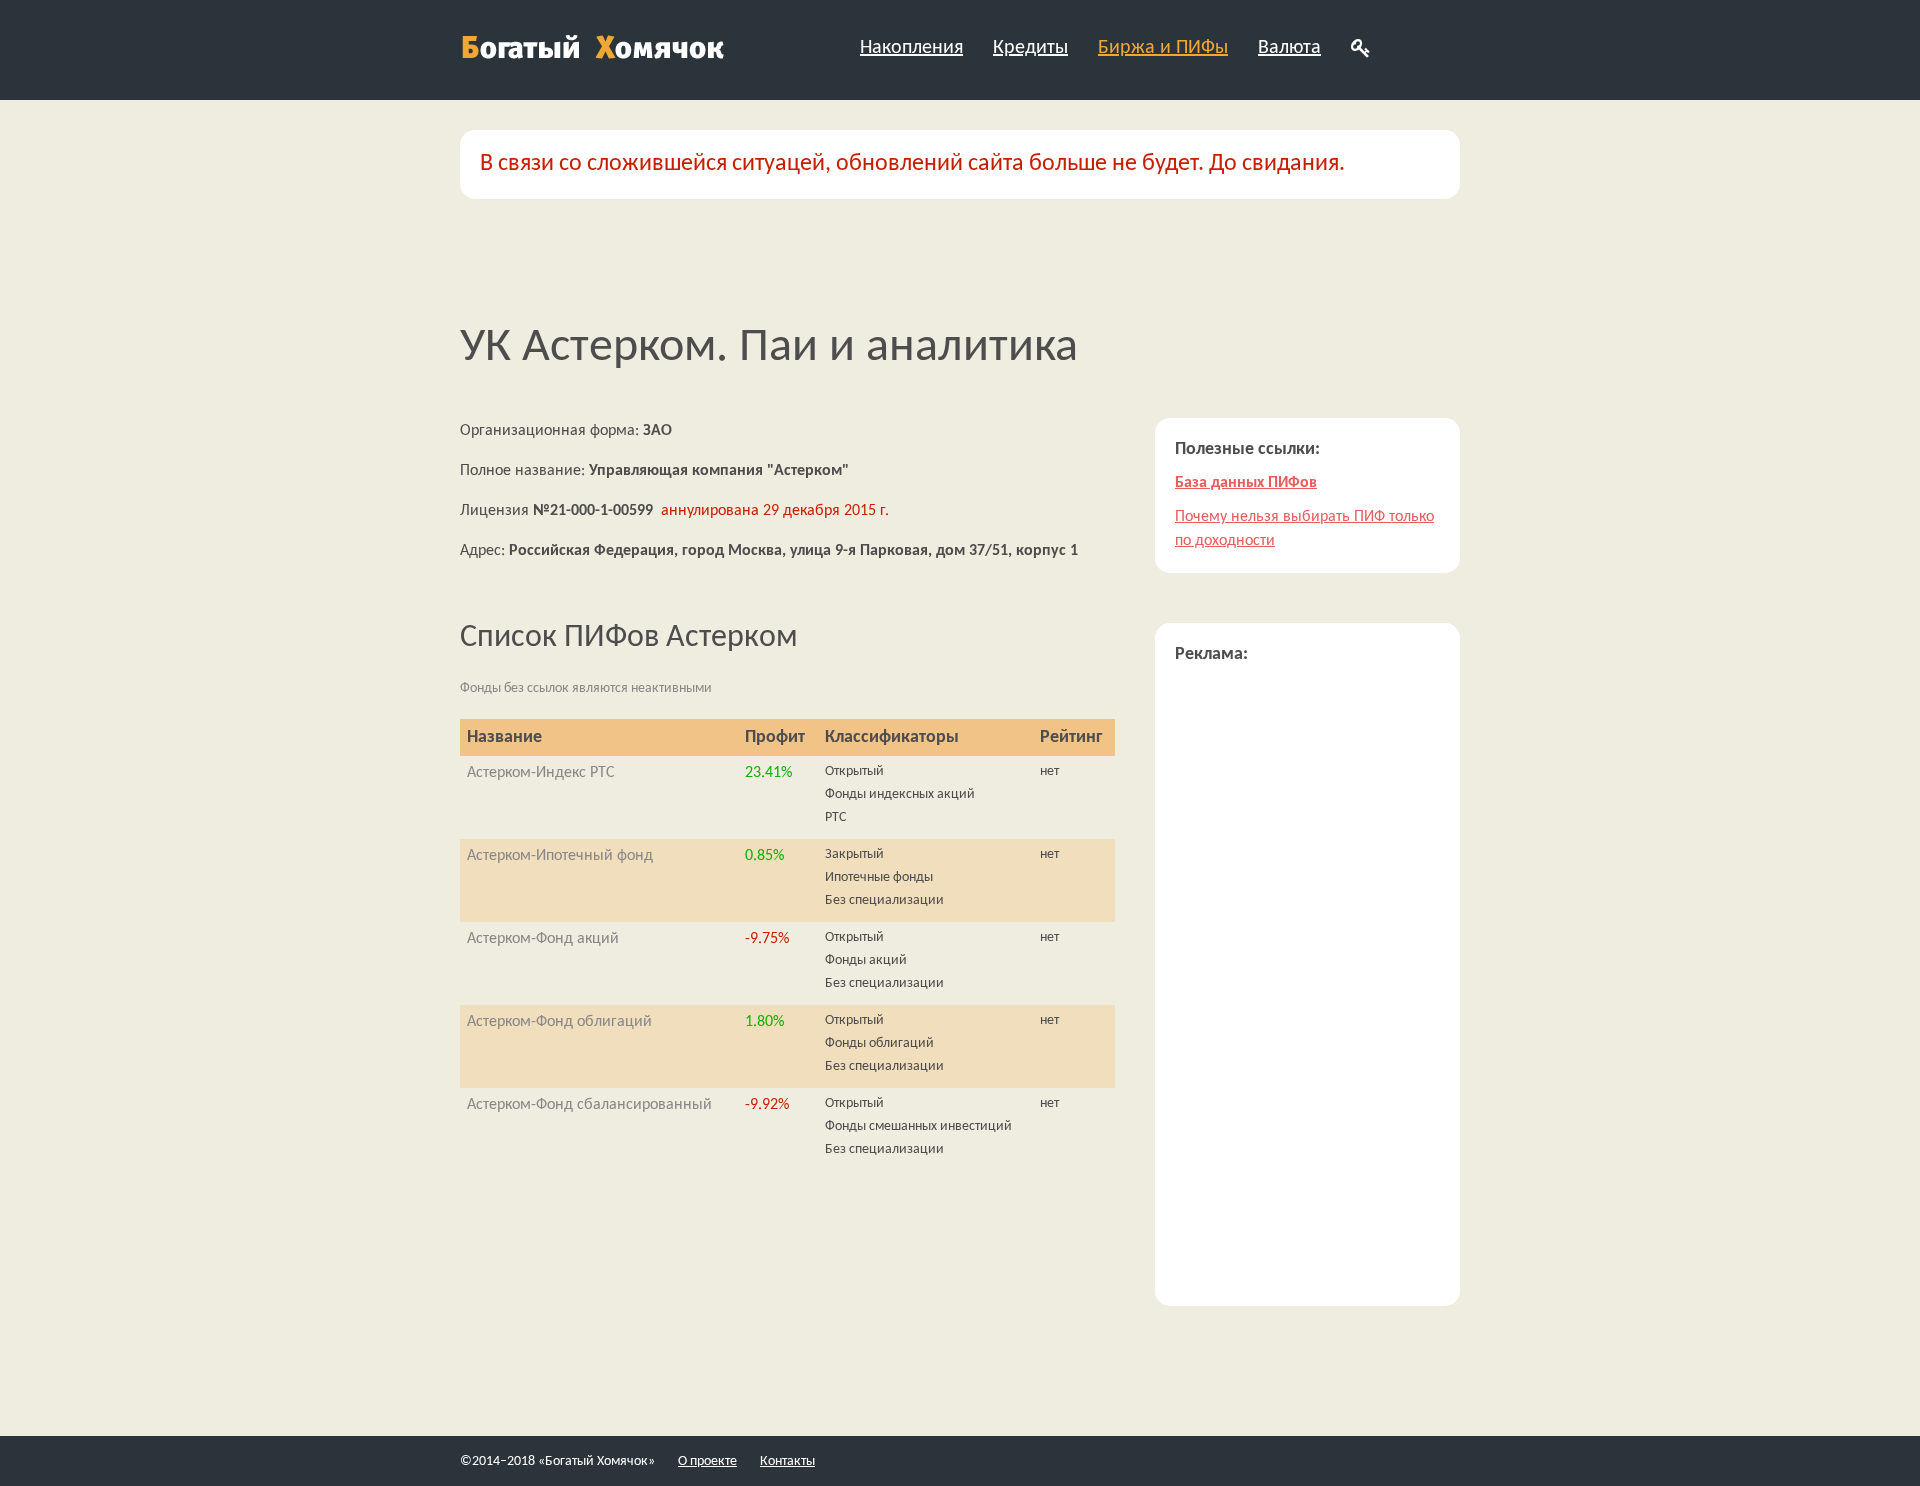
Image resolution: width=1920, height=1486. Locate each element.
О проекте (707, 1461)
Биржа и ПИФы (1163, 48)
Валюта (1289, 48)
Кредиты (1030, 48)
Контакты (787, 1461)
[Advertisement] (1307, 986)
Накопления (911, 48)
